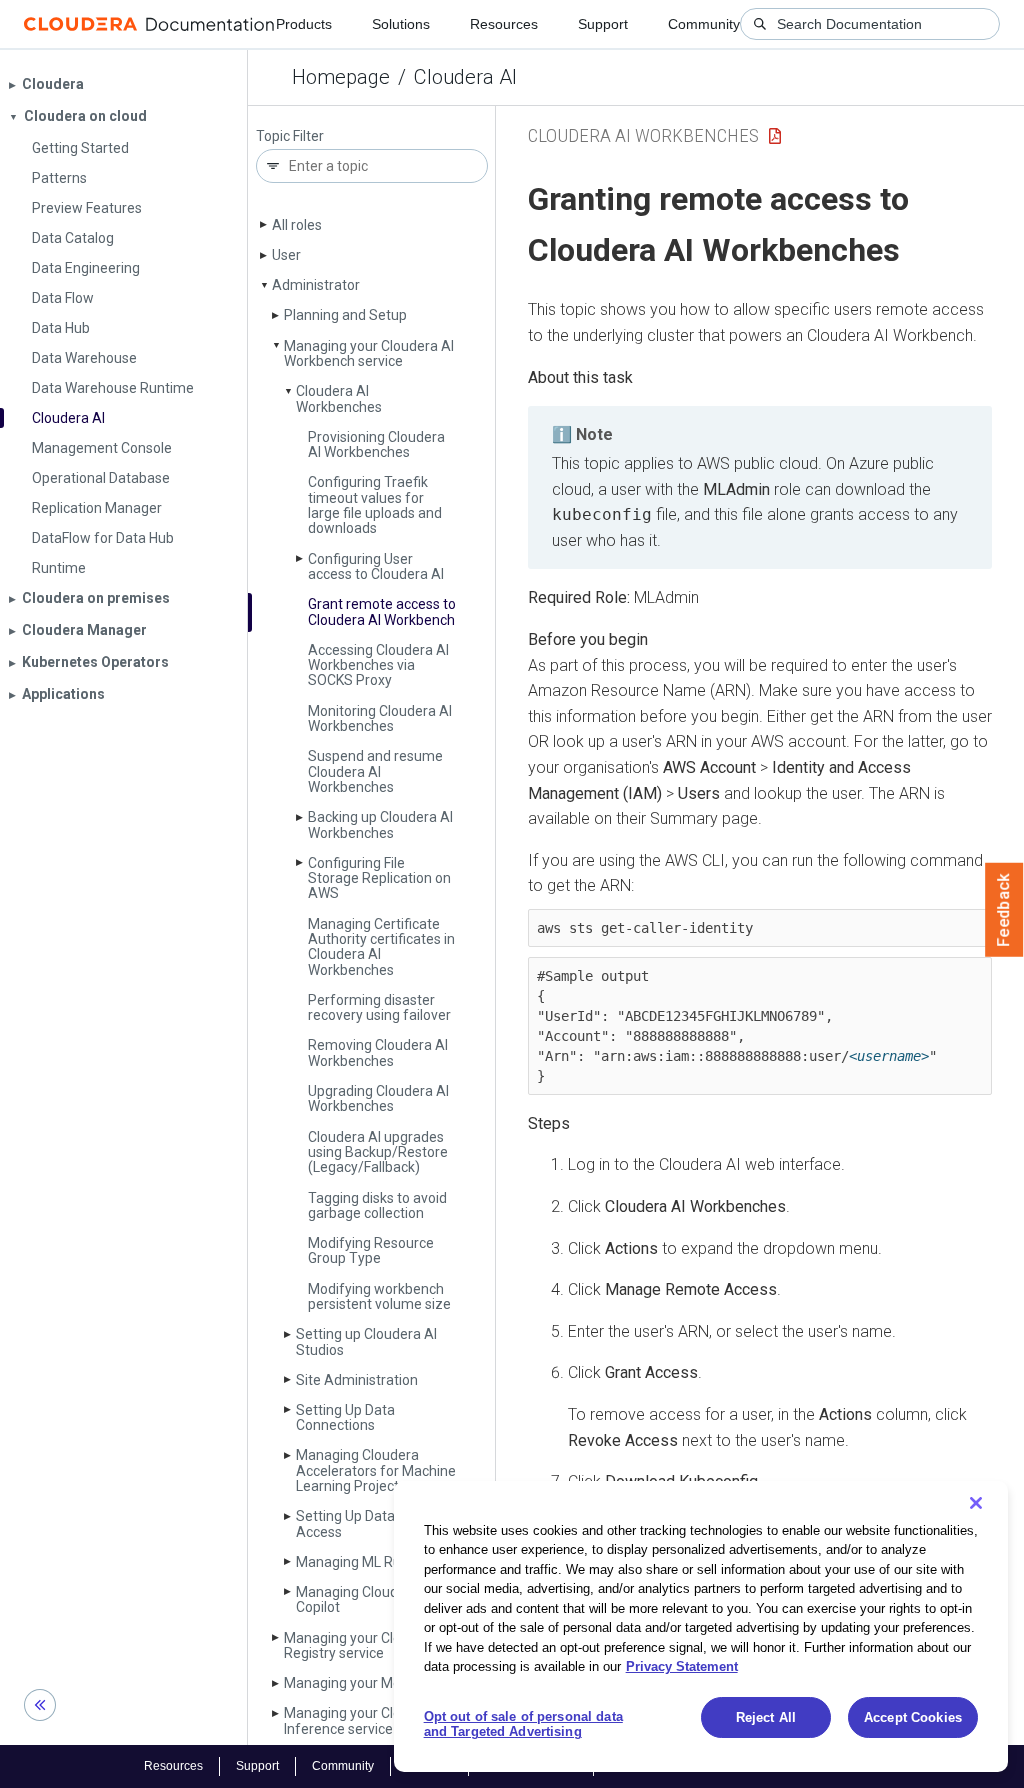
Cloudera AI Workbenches (339, 398)
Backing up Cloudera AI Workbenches (380, 824)
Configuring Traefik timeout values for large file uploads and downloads (375, 505)
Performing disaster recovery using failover (379, 1007)
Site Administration (357, 1380)
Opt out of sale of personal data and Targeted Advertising (523, 1724)
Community (704, 24)
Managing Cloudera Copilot (357, 1599)
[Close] (976, 1503)
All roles (297, 225)
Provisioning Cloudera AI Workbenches (376, 444)
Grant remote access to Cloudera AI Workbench (382, 611)
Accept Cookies (913, 1717)
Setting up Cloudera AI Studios (366, 1341)
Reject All (766, 1717)
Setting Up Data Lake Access (362, 1523)
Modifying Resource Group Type (371, 1250)
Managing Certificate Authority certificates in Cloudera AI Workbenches (381, 947)
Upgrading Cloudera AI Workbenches (378, 1098)
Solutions (401, 24)
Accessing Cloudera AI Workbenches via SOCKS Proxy (378, 665)
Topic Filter (290, 136)
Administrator (316, 285)
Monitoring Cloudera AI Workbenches (380, 718)
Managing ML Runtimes (370, 1562)
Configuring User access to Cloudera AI (376, 566)
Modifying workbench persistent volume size (379, 1296)
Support (603, 24)
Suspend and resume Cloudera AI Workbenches (375, 771)
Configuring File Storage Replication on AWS (379, 878)
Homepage (341, 77)
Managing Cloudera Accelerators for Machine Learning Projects (376, 1470)
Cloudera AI (465, 77)
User (286, 255)
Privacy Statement (682, 1666)
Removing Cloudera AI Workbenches (378, 1052)
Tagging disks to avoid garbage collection (377, 1205)
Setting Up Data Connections (345, 1417)
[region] (701, 1626)
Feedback (1004, 910)
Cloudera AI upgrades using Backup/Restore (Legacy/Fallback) (378, 1152)
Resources (504, 24)
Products (304, 24)
